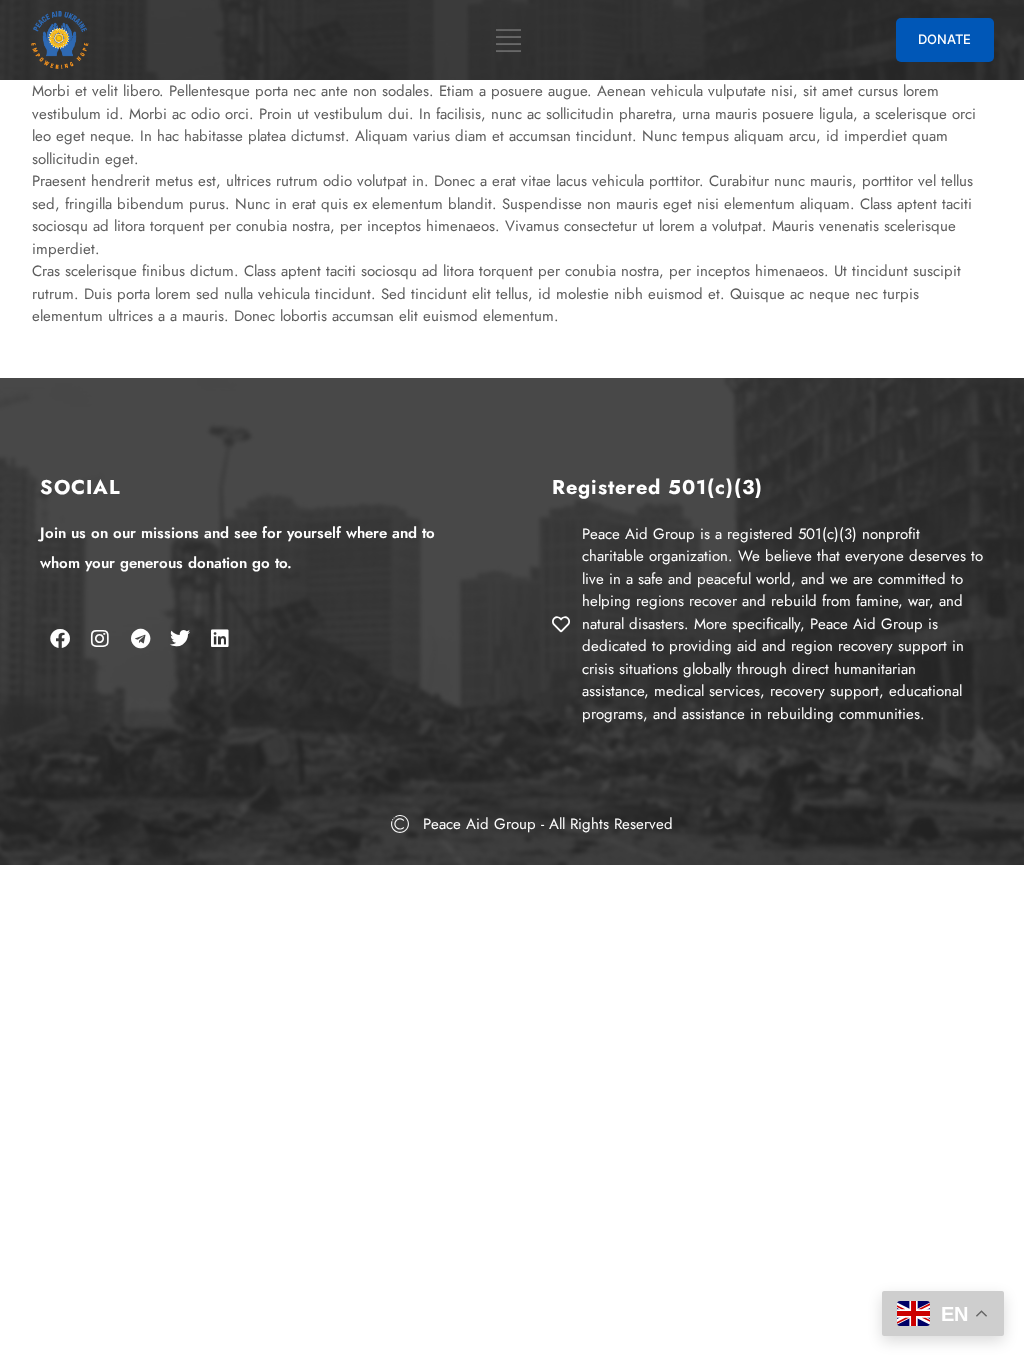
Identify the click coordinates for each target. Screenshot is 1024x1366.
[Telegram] (140, 639)
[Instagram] (100, 639)
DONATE (944, 39)
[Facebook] (60, 639)
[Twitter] (180, 639)
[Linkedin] (220, 639)
